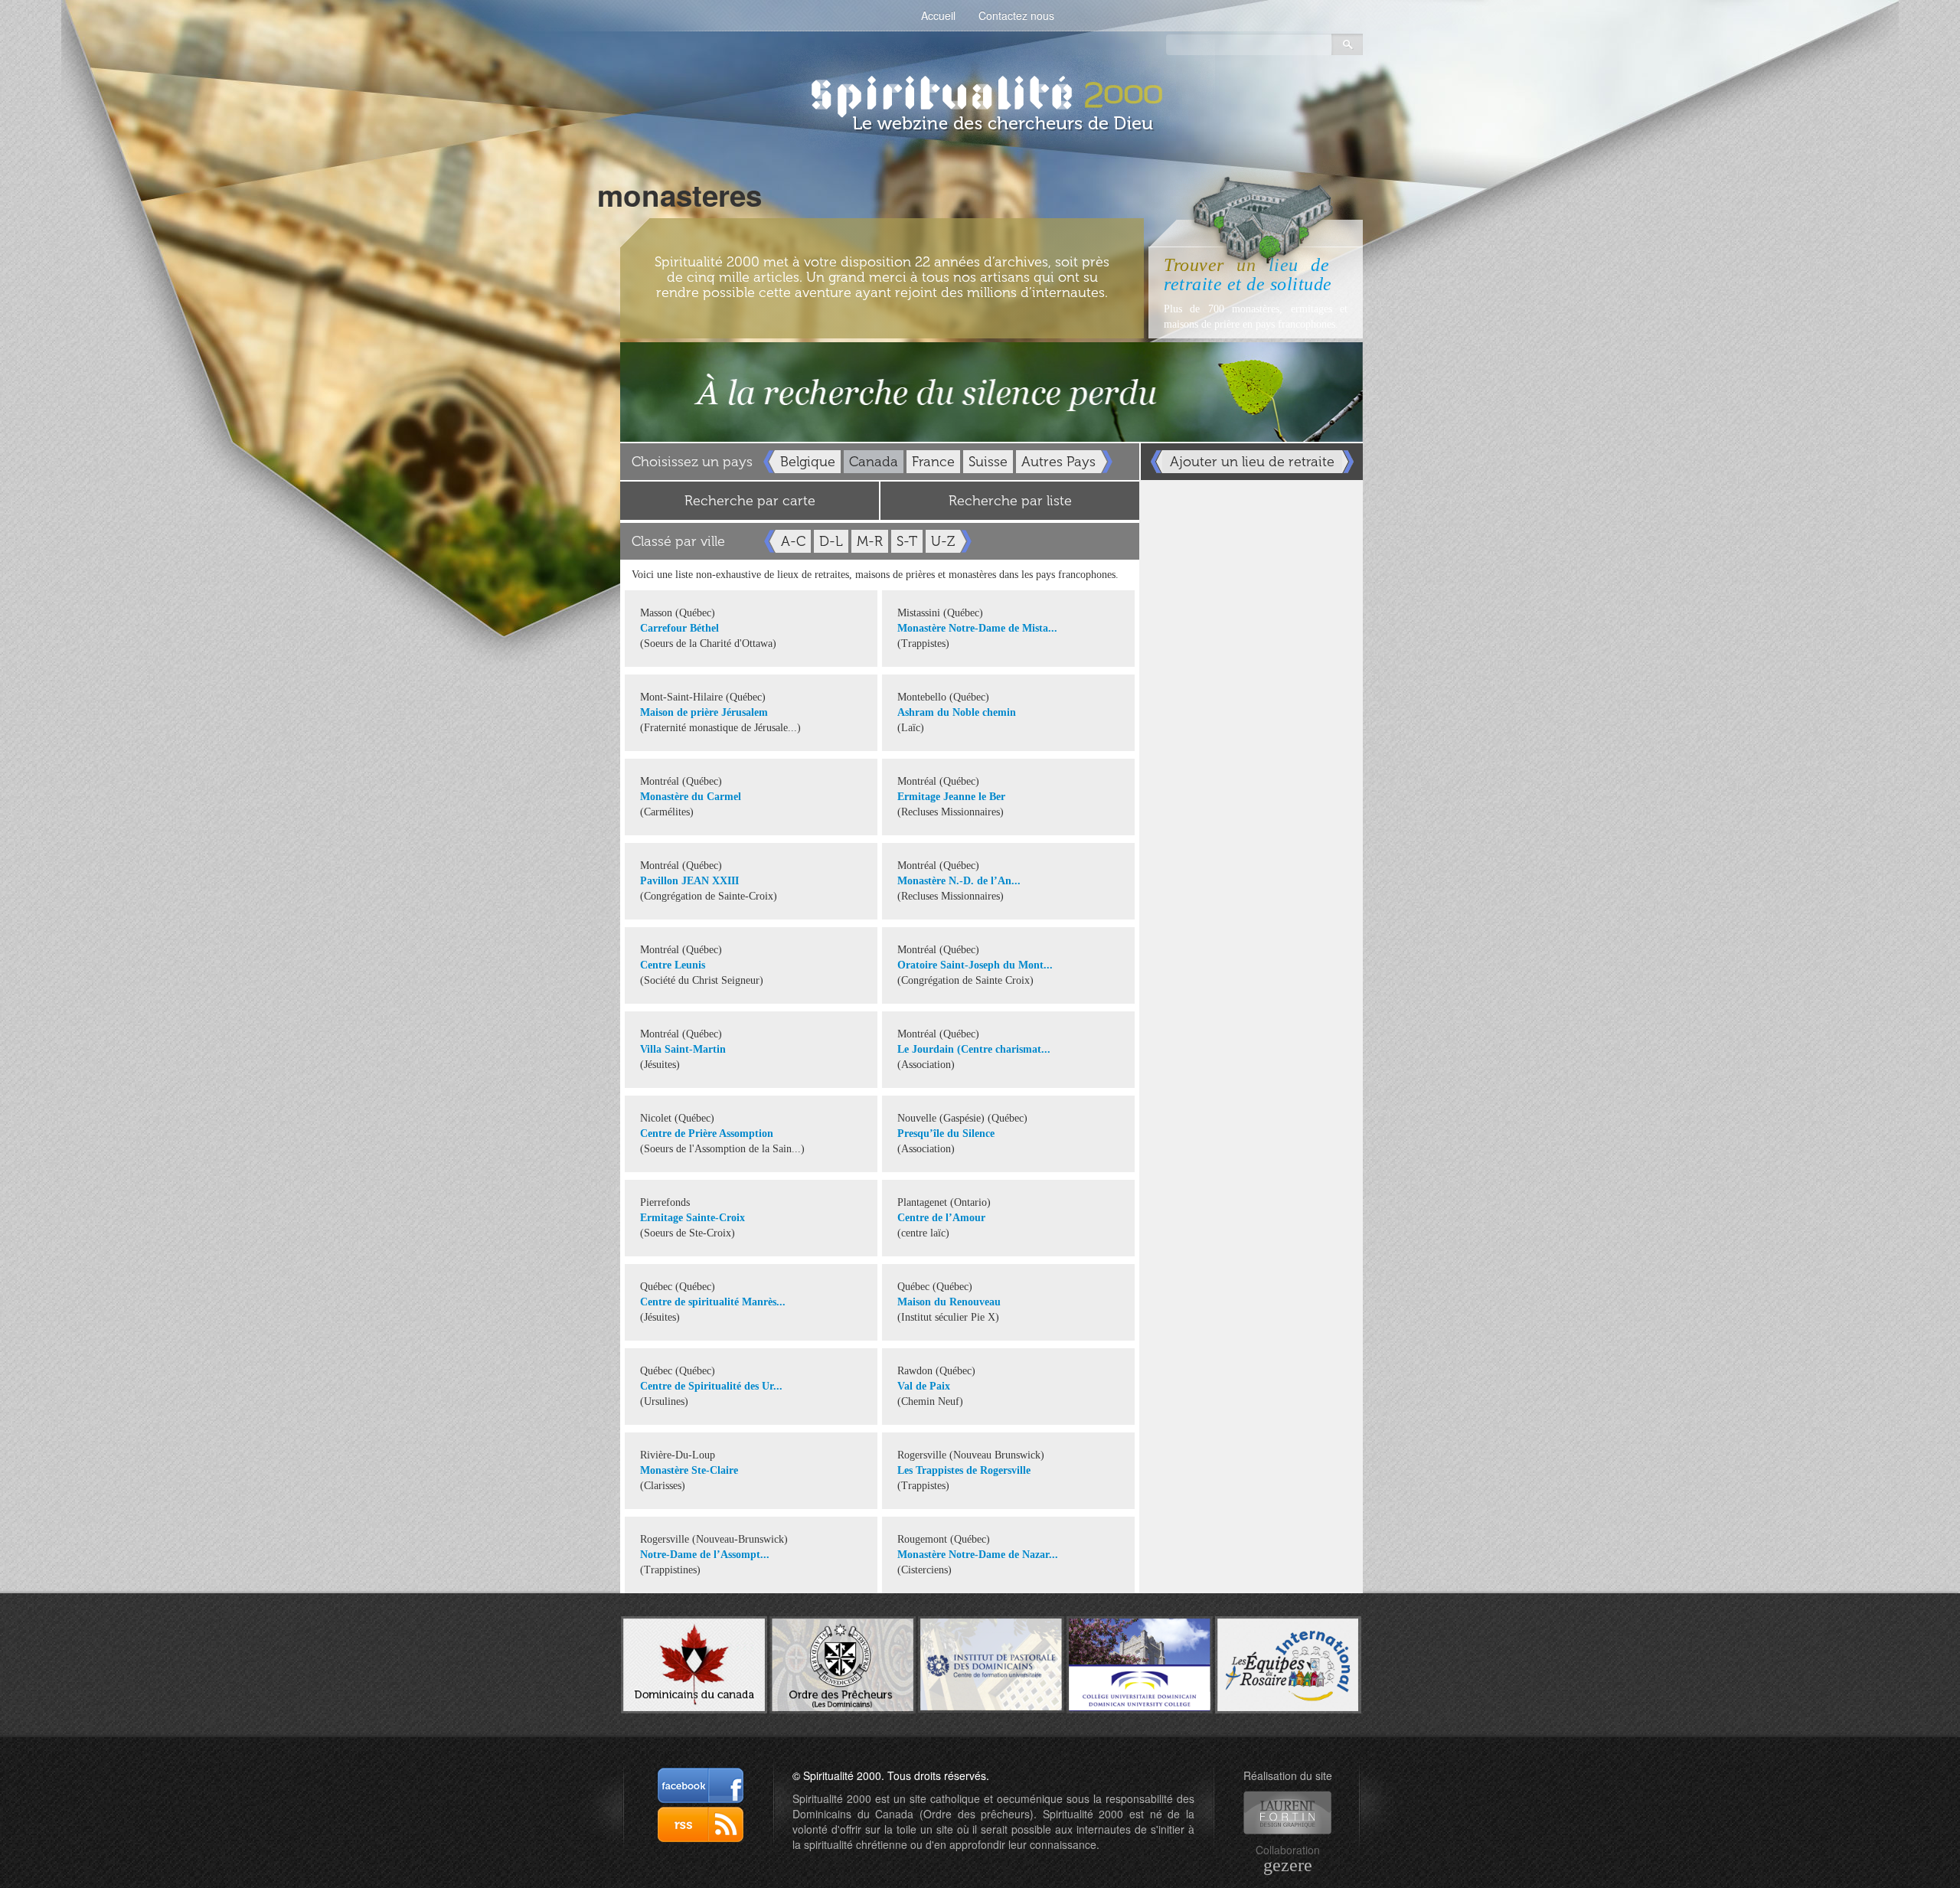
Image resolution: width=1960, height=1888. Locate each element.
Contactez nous (1016, 15)
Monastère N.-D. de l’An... (959, 881)
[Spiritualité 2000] (980, 92)
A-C (793, 541)
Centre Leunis (673, 965)
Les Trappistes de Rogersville (964, 1470)
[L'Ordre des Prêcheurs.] (843, 1663)
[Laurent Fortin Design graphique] (1287, 1813)
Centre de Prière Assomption (707, 1133)
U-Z (943, 541)
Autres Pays (1058, 462)
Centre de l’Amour (941, 1218)
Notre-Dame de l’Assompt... (705, 1555)
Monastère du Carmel (691, 797)
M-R (870, 541)
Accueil (938, 15)
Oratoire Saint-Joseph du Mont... (975, 965)
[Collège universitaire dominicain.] (1140, 1663)
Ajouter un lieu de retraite (1252, 462)
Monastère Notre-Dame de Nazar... (978, 1555)
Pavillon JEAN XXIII (689, 881)
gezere (1288, 1865)
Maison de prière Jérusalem (704, 712)
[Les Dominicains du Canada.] (694, 1663)
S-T (907, 541)
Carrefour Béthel (679, 628)
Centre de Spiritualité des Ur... (711, 1386)
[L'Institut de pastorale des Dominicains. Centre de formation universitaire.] (991, 1663)
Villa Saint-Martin (683, 1049)
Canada (874, 462)
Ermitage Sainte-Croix (693, 1218)
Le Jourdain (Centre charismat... (974, 1049)
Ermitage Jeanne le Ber (951, 797)
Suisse (988, 462)
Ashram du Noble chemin (957, 712)
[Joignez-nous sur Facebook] (701, 1785)
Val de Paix (924, 1386)
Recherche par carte (750, 501)
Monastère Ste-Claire (689, 1470)
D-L (831, 541)
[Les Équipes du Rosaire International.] (1288, 1663)
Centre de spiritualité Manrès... (713, 1302)
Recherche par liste (1010, 501)
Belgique (808, 462)
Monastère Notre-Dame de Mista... (977, 628)
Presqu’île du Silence (946, 1133)
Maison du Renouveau (949, 1302)
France (933, 462)
